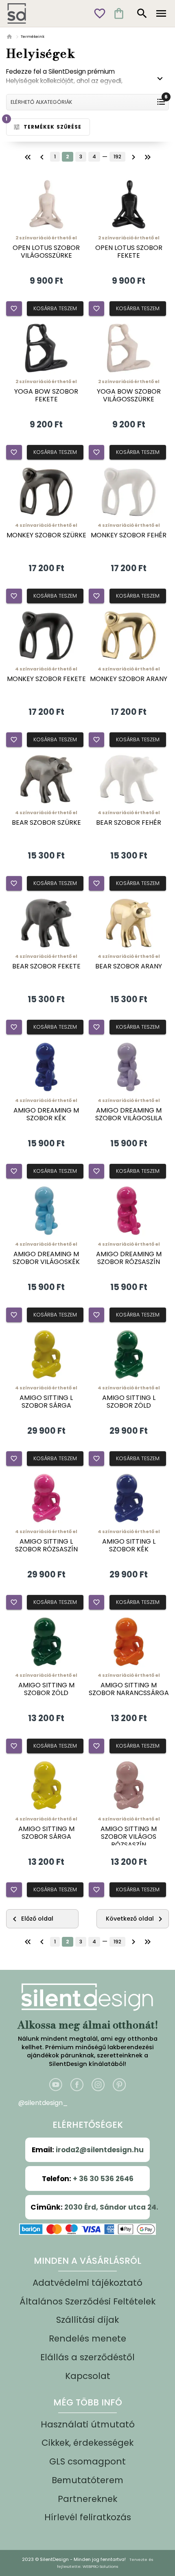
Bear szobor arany (129, 966)
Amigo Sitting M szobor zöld (46, 1689)
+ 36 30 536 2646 (103, 2179)
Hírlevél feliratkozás (88, 2517)
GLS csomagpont (87, 2461)
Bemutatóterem (87, 2480)
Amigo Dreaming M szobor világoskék (46, 1258)
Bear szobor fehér (129, 823)
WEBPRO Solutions (100, 2566)
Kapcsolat (88, 2376)
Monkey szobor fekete (46, 679)
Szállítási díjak (87, 2320)
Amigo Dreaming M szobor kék (46, 1114)
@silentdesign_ (43, 2103)
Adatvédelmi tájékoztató (87, 2283)
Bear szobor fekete (46, 966)
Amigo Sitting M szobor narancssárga (129, 1689)
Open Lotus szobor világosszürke (46, 252)
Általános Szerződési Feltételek (87, 2301)
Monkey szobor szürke (46, 535)
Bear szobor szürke (46, 823)
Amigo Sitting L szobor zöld (129, 1402)
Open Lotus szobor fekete (129, 252)
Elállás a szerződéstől (87, 2357)
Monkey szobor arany (129, 679)
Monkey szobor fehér (129, 535)
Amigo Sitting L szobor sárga (46, 1402)
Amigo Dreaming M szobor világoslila (129, 1114)
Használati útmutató (88, 2424)
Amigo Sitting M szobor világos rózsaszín (129, 1837)
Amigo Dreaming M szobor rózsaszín (129, 1258)
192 (117, 157)
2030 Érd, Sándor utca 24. (111, 2207)
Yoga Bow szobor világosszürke (129, 395)
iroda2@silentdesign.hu (100, 2150)
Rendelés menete (87, 2338)
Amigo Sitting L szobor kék (129, 1545)
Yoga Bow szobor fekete (46, 395)
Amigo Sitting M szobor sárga (46, 1833)
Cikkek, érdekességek (87, 2443)
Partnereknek (87, 2499)
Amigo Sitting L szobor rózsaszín (46, 1545)
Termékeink (33, 36)
